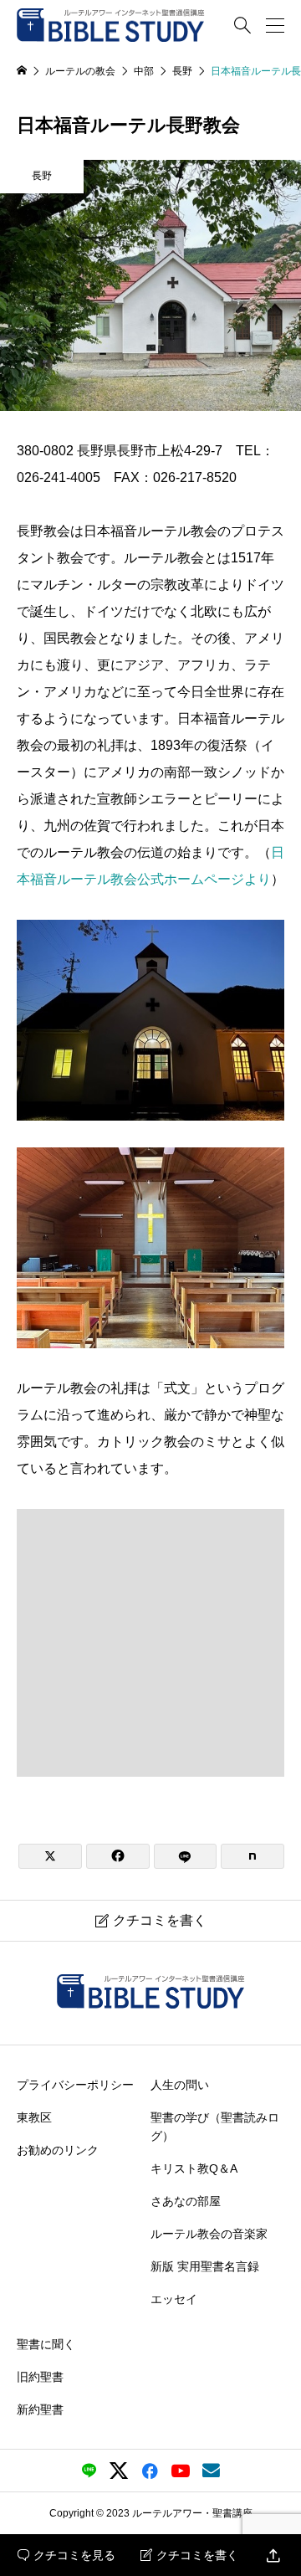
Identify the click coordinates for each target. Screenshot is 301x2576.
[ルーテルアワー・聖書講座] (111, 26)
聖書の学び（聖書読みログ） (215, 2126)
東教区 (34, 2117)
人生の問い (180, 2084)
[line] (89, 2471)
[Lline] (186, 1856)
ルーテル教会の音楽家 (209, 2234)
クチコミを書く (189, 2555)
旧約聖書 (40, 2377)
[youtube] (181, 2471)
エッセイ (174, 2299)
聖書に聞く (46, 2344)
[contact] (211, 2470)
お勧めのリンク (58, 2149)
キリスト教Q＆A (194, 2168)
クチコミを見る (66, 2555)
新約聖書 (40, 2409)
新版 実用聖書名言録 (205, 2266)
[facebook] (150, 2471)
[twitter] (119, 2471)
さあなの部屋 (186, 2201)
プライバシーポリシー (75, 2084)
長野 (42, 176)
